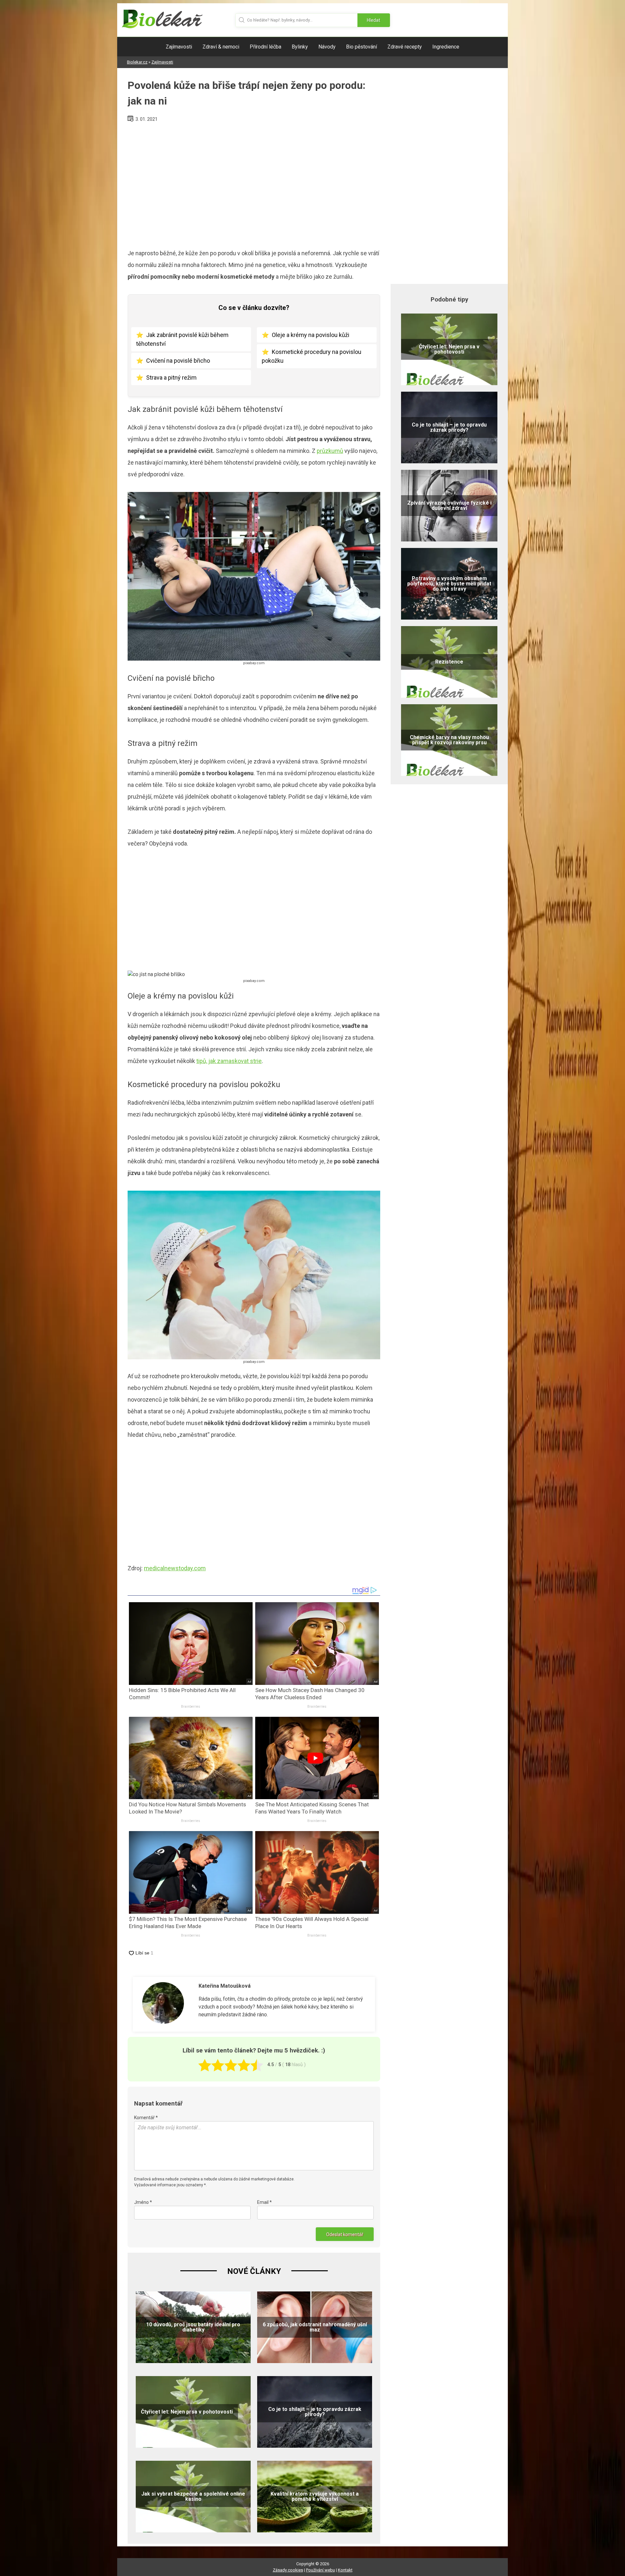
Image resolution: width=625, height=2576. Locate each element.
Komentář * (146, 2118)
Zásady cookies (288, 2570)
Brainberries (191, 1707)
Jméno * (143, 2202)
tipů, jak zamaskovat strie (229, 1061)
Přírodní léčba (265, 47)
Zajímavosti (179, 47)
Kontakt (345, 2570)
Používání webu (320, 2570)
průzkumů (330, 451)
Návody (327, 47)
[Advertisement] (254, 183)
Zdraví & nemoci (221, 47)
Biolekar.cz (137, 62)
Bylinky (300, 47)
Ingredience (446, 47)
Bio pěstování (361, 47)
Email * (264, 2202)
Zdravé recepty (405, 47)
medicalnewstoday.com (175, 1568)
